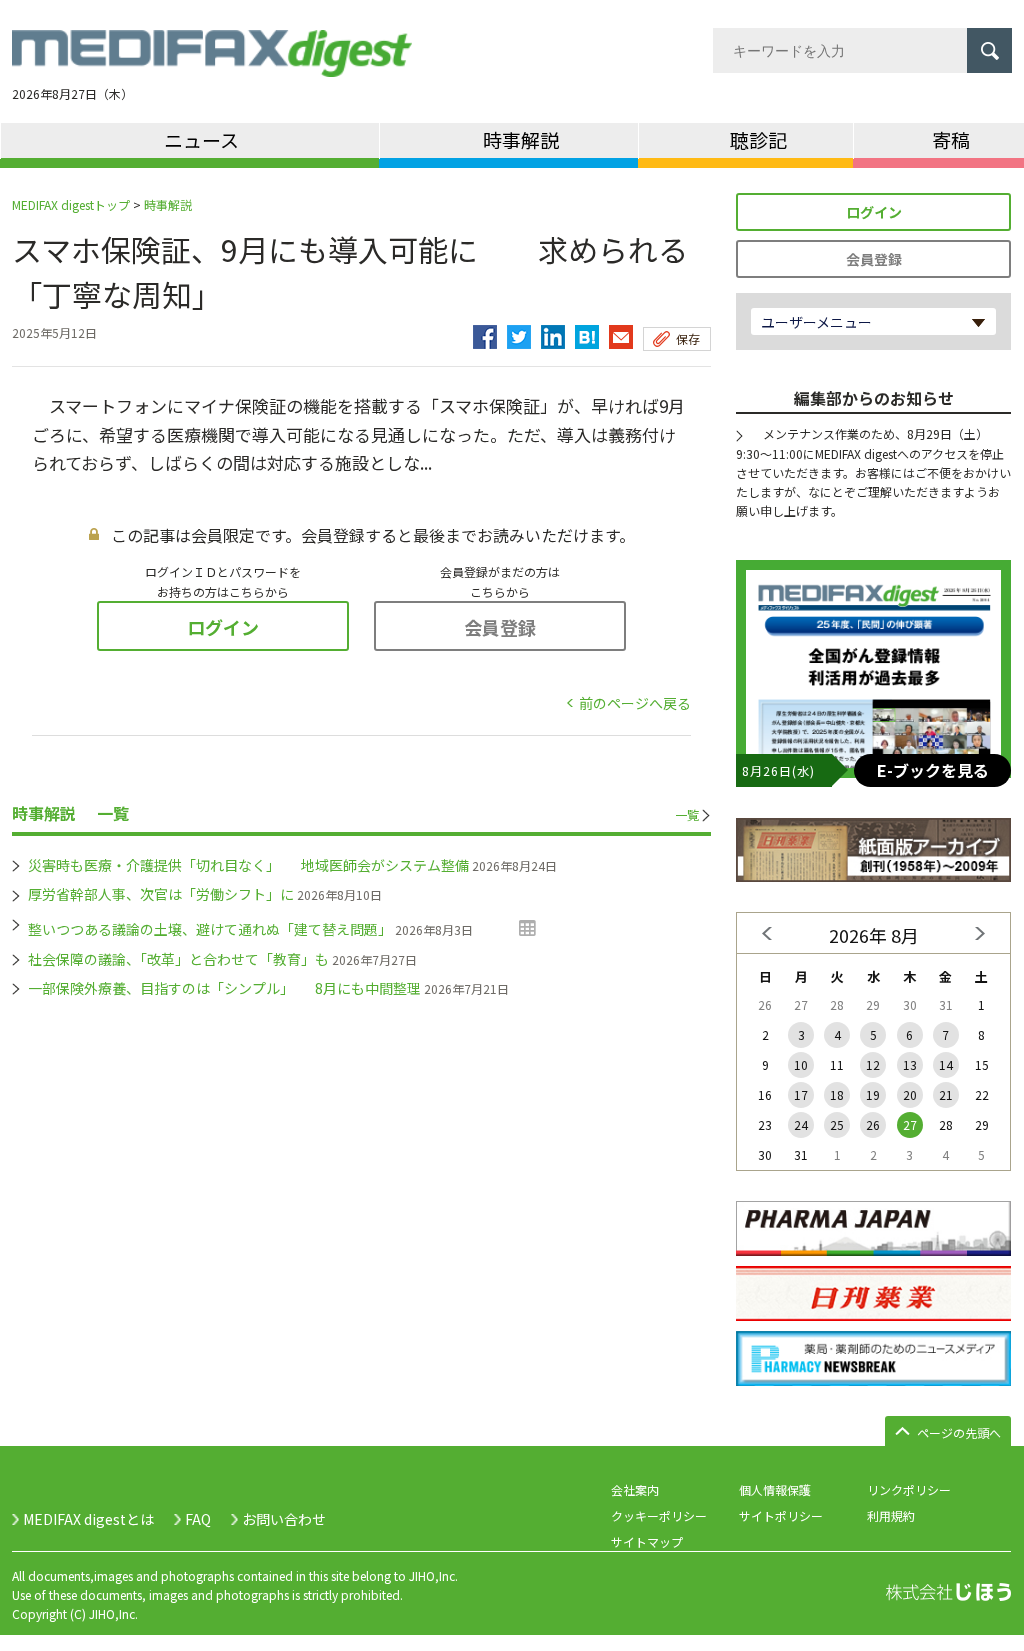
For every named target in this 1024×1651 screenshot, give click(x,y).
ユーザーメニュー (816, 322)
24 (801, 1124)
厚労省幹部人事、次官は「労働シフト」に (161, 894)
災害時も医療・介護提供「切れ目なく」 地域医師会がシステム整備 (248, 865)
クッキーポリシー (659, 1515)
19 (873, 1094)
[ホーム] (212, 65)
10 (801, 1064)
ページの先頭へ (959, 1432)
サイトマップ (647, 1541)
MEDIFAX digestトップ (71, 204)
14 (946, 1064)
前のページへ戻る (635, 703)
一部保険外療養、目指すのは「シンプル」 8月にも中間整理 (224, 988)
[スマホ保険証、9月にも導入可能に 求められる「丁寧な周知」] (587, 332)
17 (801, 1094)
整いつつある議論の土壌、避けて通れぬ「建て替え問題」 (210, 929)
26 (873, 1124)
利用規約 (891, 1515)
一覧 (687, 814)
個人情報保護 (775, 1489)
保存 (688, 338)
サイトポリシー (781, 1515)
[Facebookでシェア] (485, 332)
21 (946, 1094)
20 (910, 1094)
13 (910, 1064)
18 (837, 1094)
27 (910, 1124)
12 (873, 1064)
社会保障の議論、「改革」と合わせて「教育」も (178, 959)
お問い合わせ (284, 1519)
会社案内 (635, 1489)
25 (837, 1124)
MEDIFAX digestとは (88, 1519)
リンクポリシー (909, 1489)
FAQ (198, 1519)
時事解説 (168, 204)
